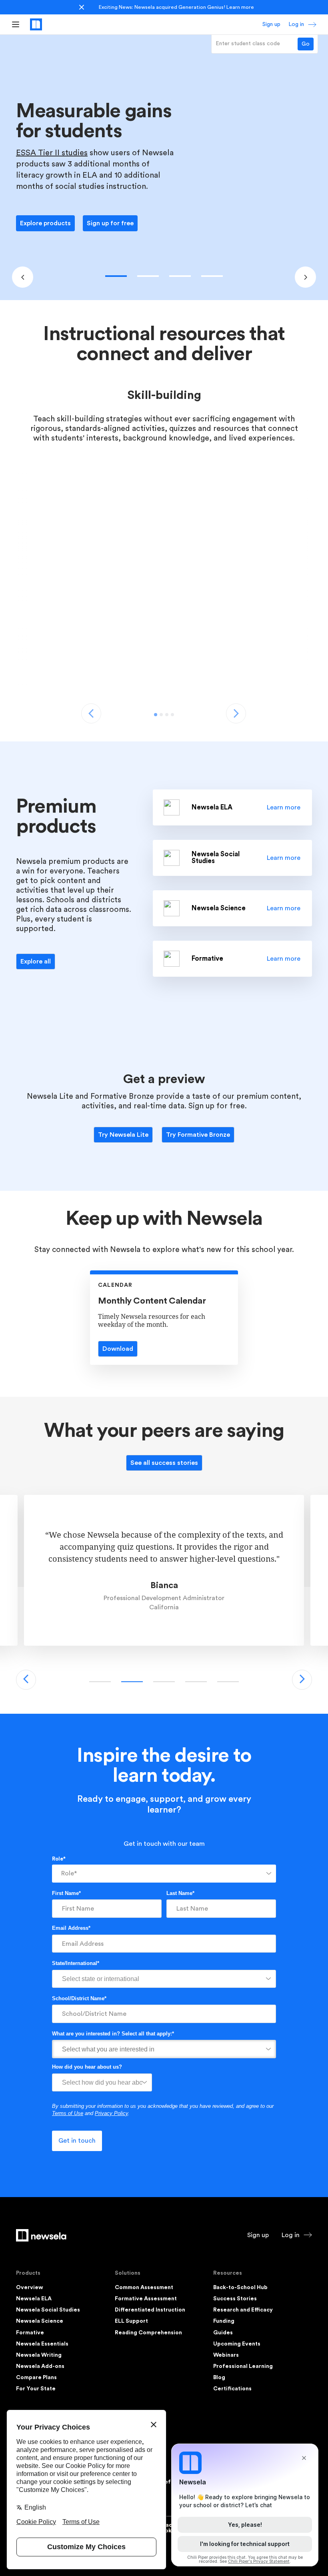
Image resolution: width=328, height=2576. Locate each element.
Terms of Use (68, 2113)
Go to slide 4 (228, 1682)
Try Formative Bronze (198, 1135)
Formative (30, 2333)
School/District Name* (79, 1998)
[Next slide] (305, 277)
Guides (223, 2333)
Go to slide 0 (116, 276)
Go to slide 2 (180, 276)
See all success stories (164, 1463)
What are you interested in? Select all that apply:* (113, 2034)
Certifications (232, 2389)
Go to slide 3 (212, 276)
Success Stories (235, 2299)
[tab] (156, 715)
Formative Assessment (146, 2299)
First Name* (66, 1893)
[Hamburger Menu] (16, 24)
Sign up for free (110, 223)
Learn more (240, 7)
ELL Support (131, 2321)
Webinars (226, 2355)
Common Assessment (144, 2288)
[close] (82, 7)
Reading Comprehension (148, 2333)
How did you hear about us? (87, 2067)
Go (306, 44)
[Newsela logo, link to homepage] (36, 24)
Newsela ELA (34, 2299)
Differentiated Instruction (150, 2310)
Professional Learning (243, 2366)
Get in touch (77, 2141)
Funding (224, 2321)
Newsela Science (40, 2321)
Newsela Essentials (42, 2344)
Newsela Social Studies (48, 2310)
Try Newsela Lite (123, 1135)
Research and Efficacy (243, 2310)
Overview (30, 2288)
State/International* (76, 1963)
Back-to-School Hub (240, 2288)
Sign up (271, 24)
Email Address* (71, 1928)
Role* (59, 1859)
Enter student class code (248, 44)
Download (118, 1349)
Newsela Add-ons (40, 2366)
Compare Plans (36, 2378)
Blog (219, 2378)
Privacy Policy (111, 2113)
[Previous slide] (23, 277)
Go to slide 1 (148, 276)
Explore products (45, 223)
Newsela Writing (39, 2355)
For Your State (36, 2389)
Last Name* (180, 1893)
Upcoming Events (237, 2344)
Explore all (36, 961)
